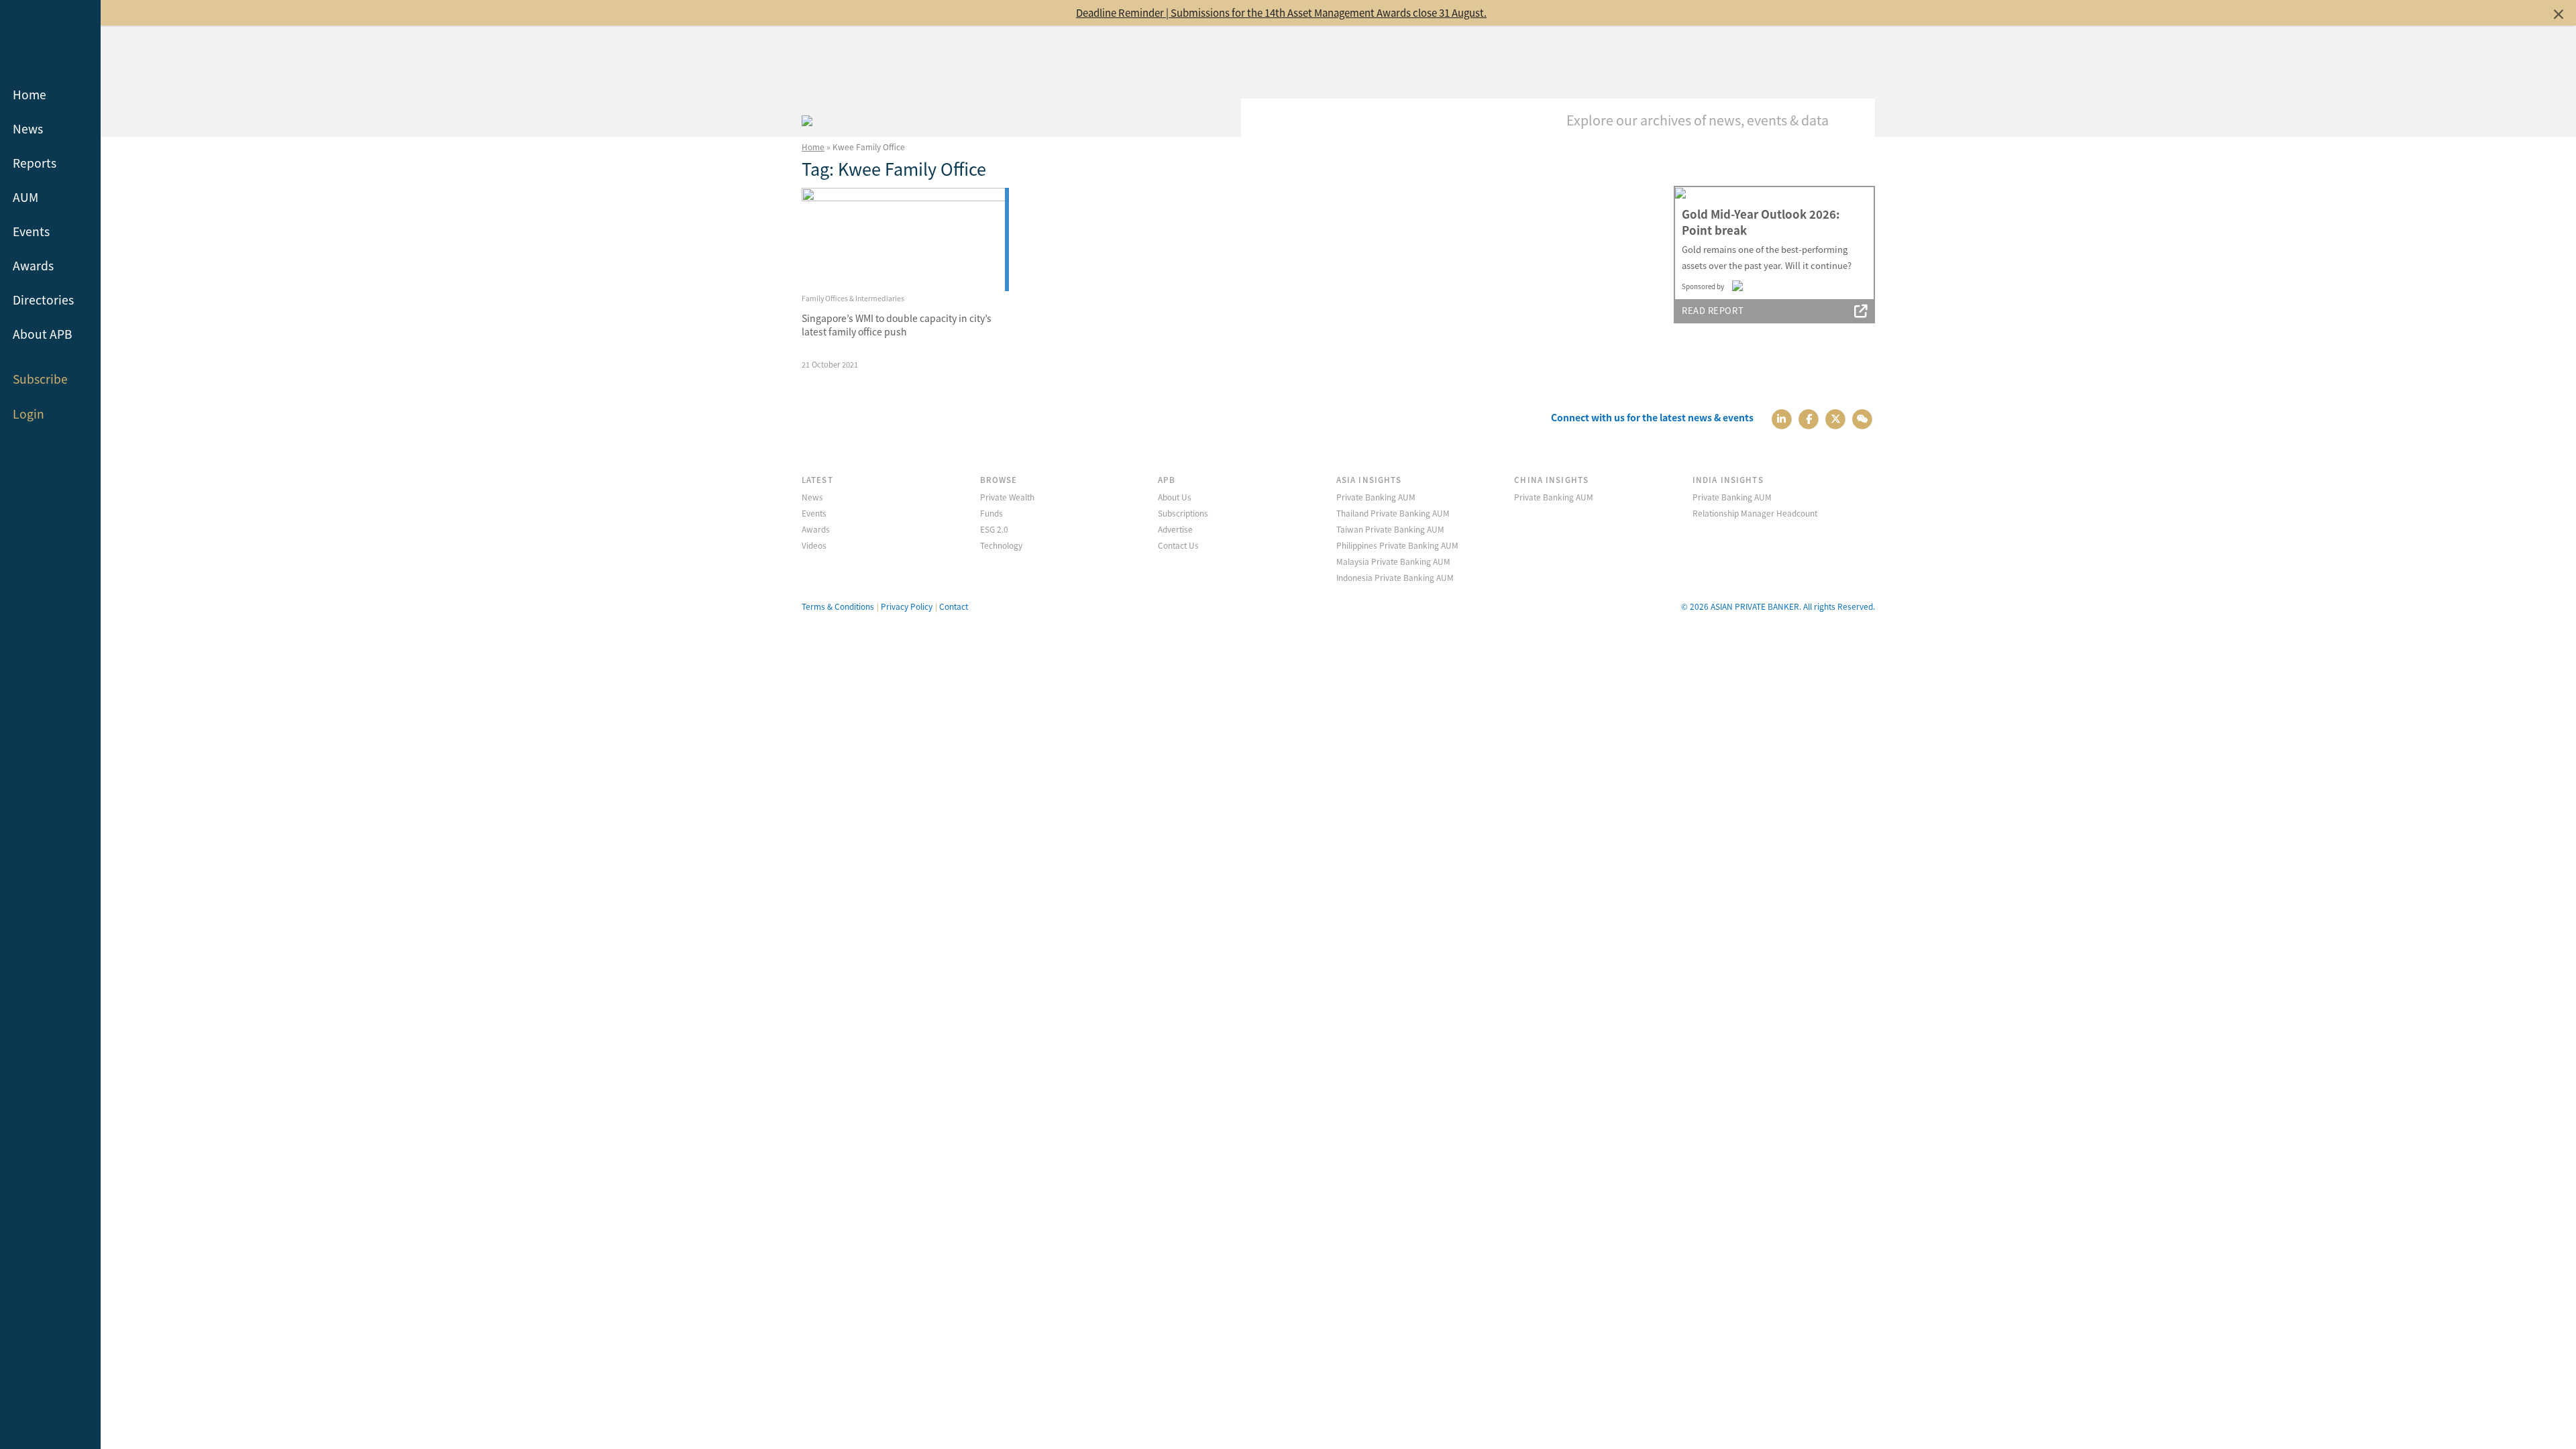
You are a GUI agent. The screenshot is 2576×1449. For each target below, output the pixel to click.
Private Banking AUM (1376, 497)
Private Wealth (1007, 497)
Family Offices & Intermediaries (853, 298)
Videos (814, 545)
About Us (1175, 497)
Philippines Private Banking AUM (1397, 545)
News (28, 128)
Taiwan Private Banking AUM (1390, 529)
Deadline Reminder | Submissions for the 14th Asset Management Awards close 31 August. (1281, 12)
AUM (25, 197)
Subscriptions (1183, 513)
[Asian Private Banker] (807, 119)
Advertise (1175, 529)
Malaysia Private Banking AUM (1393, 561)
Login (29, 414)
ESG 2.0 (994, 529)
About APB (43, 334)
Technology (1001, 545)
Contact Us (1178, 545)
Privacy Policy (907, 606)
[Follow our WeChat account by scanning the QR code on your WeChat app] (1863, 418)
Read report (1713, 310)
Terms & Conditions (838, 606)
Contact (954, 606)
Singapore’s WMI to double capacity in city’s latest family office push (897, 325)
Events (31, 231)
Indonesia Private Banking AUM (1395, 577)
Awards (33, 265)
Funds (991, 513)
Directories (43, 300)
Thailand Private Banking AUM (1393, 513)
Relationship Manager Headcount (1755, 513)
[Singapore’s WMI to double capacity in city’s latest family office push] (905, 240)
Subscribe (40, 379)
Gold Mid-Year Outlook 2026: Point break (1761, 222)
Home (30, 94)
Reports (35, 163)
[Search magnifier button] (1855, 119)
